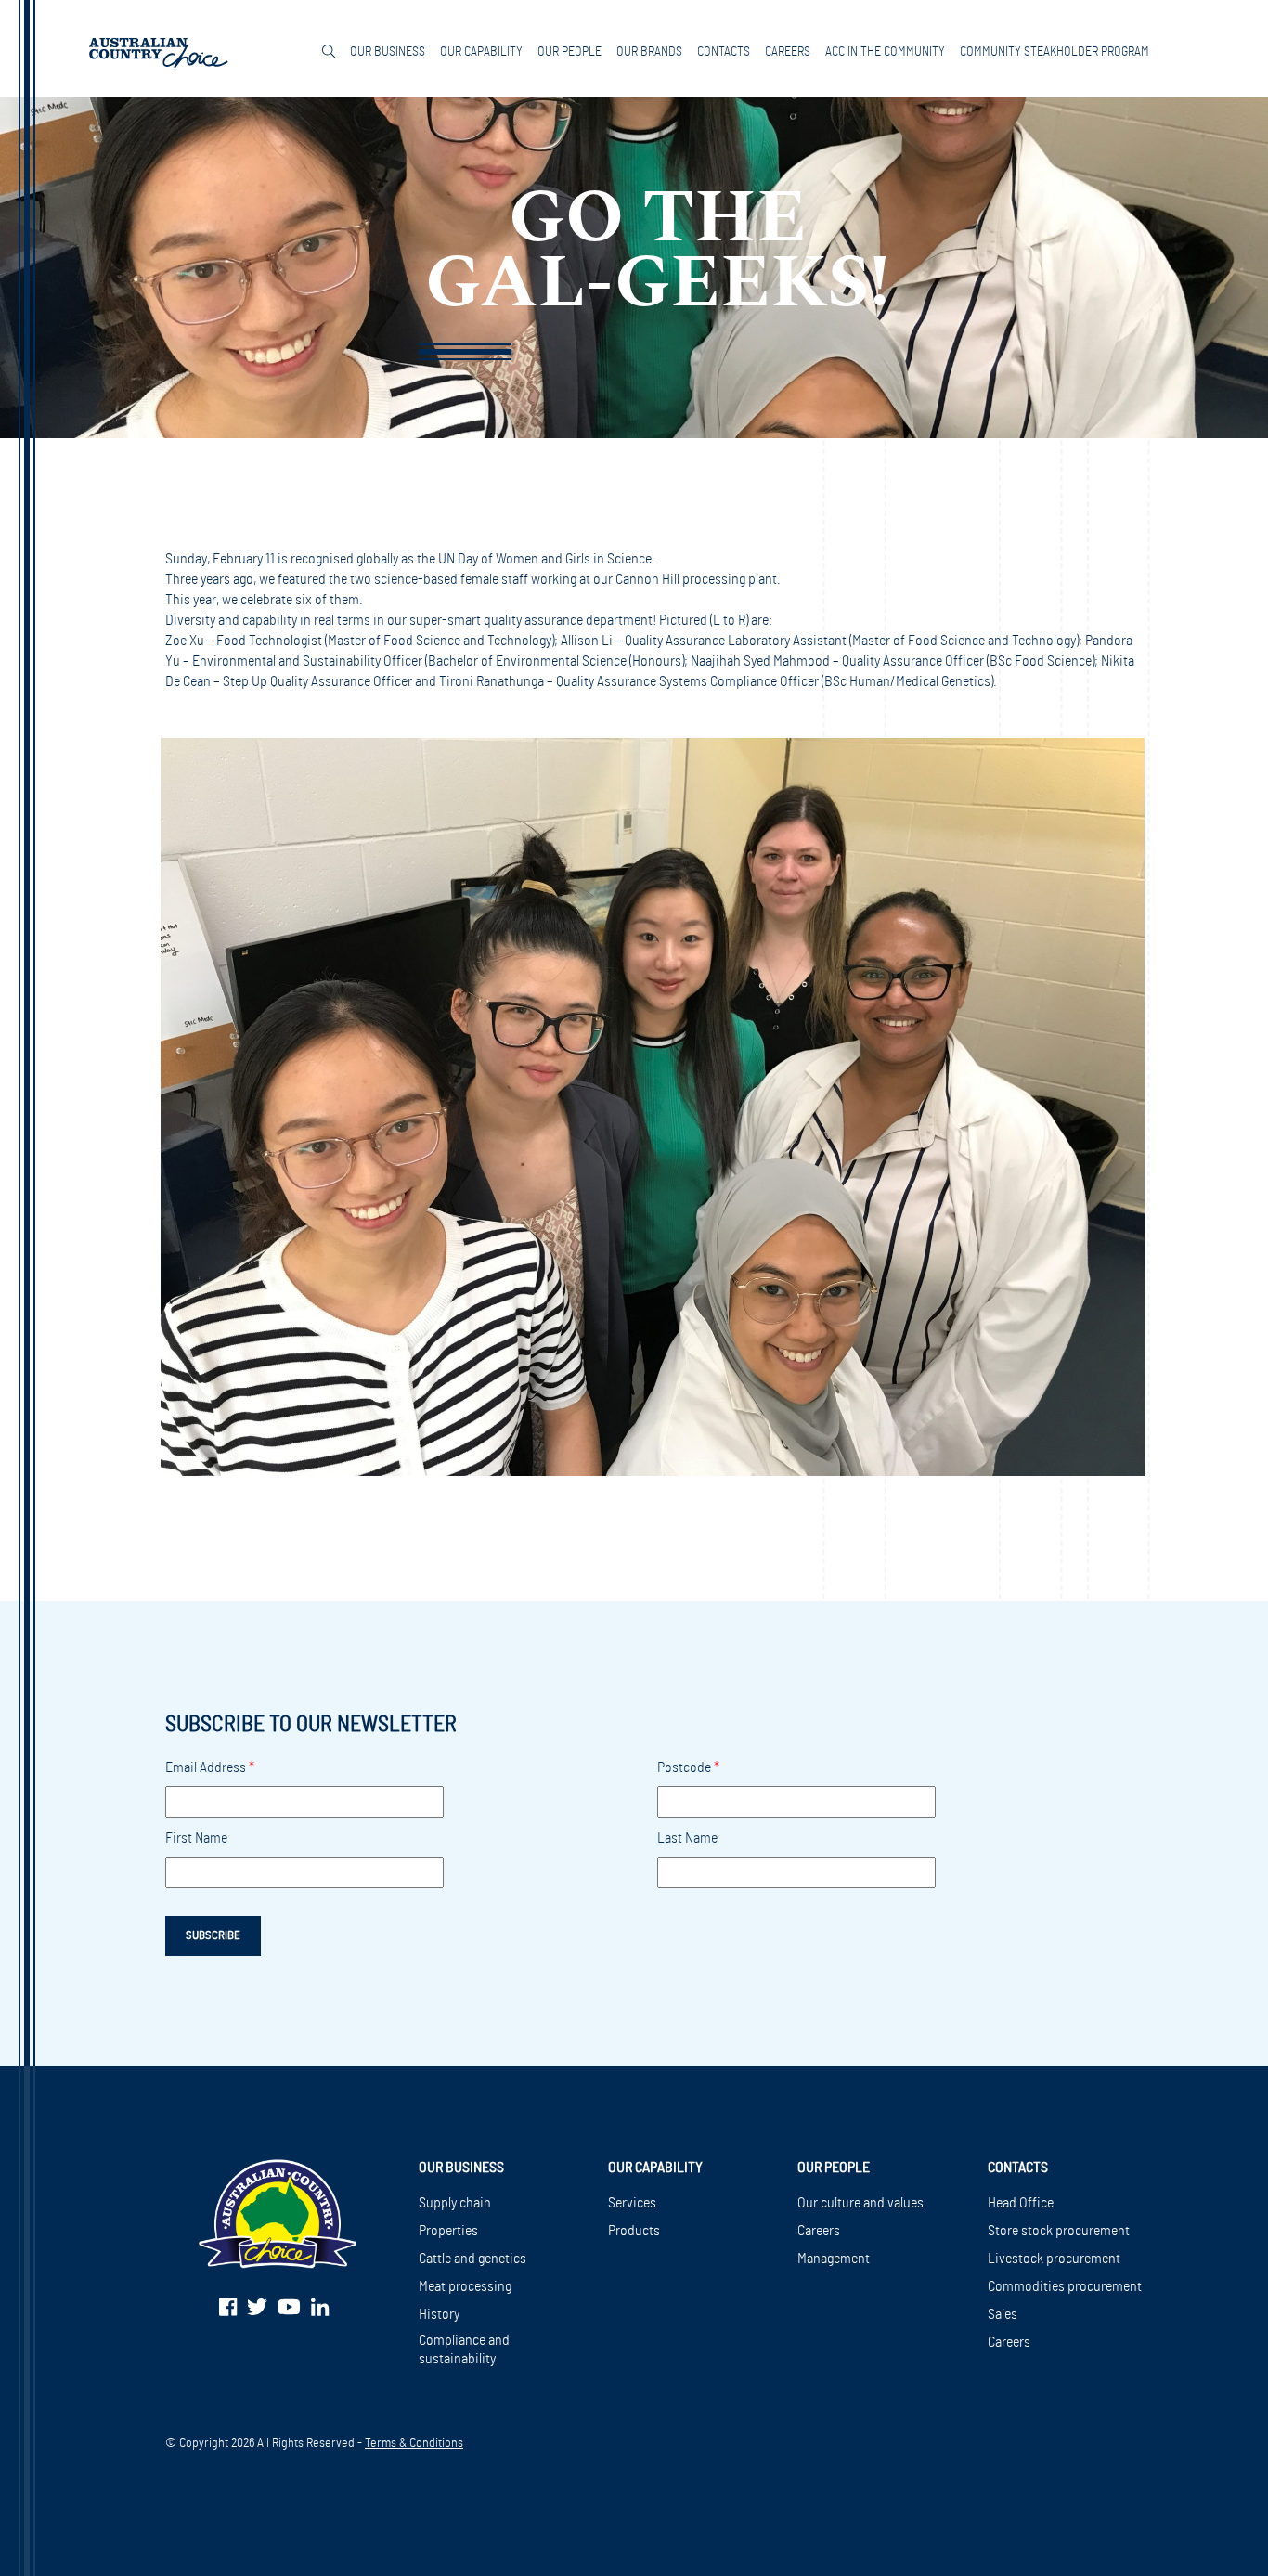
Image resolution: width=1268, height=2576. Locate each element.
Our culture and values (860, 2203)
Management (834, 2259)
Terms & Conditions (414, 2443)
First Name (196, 1838)
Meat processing (465, 2286)
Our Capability (481, 52)
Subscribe (213, 1935)
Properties (448, 2231)
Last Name (687, 1838)
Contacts (724, 52)
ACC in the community (885, 52)
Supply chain (455, 2203)
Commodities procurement (1065, 2286)
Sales (1003, 2314)
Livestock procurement (1054, 2259)
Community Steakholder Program (1055, 52)
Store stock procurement (1059, 2231)
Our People (569, 52)
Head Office (1021, 2203)
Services (632, 2203)
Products (634, 2231)
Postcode (688, 1767)
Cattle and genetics (472, 2259)
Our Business (388, 52)
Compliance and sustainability (464, 2349)
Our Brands (649, 52)
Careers (788, 52)
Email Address (210, 1767)
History (439, 2314)
